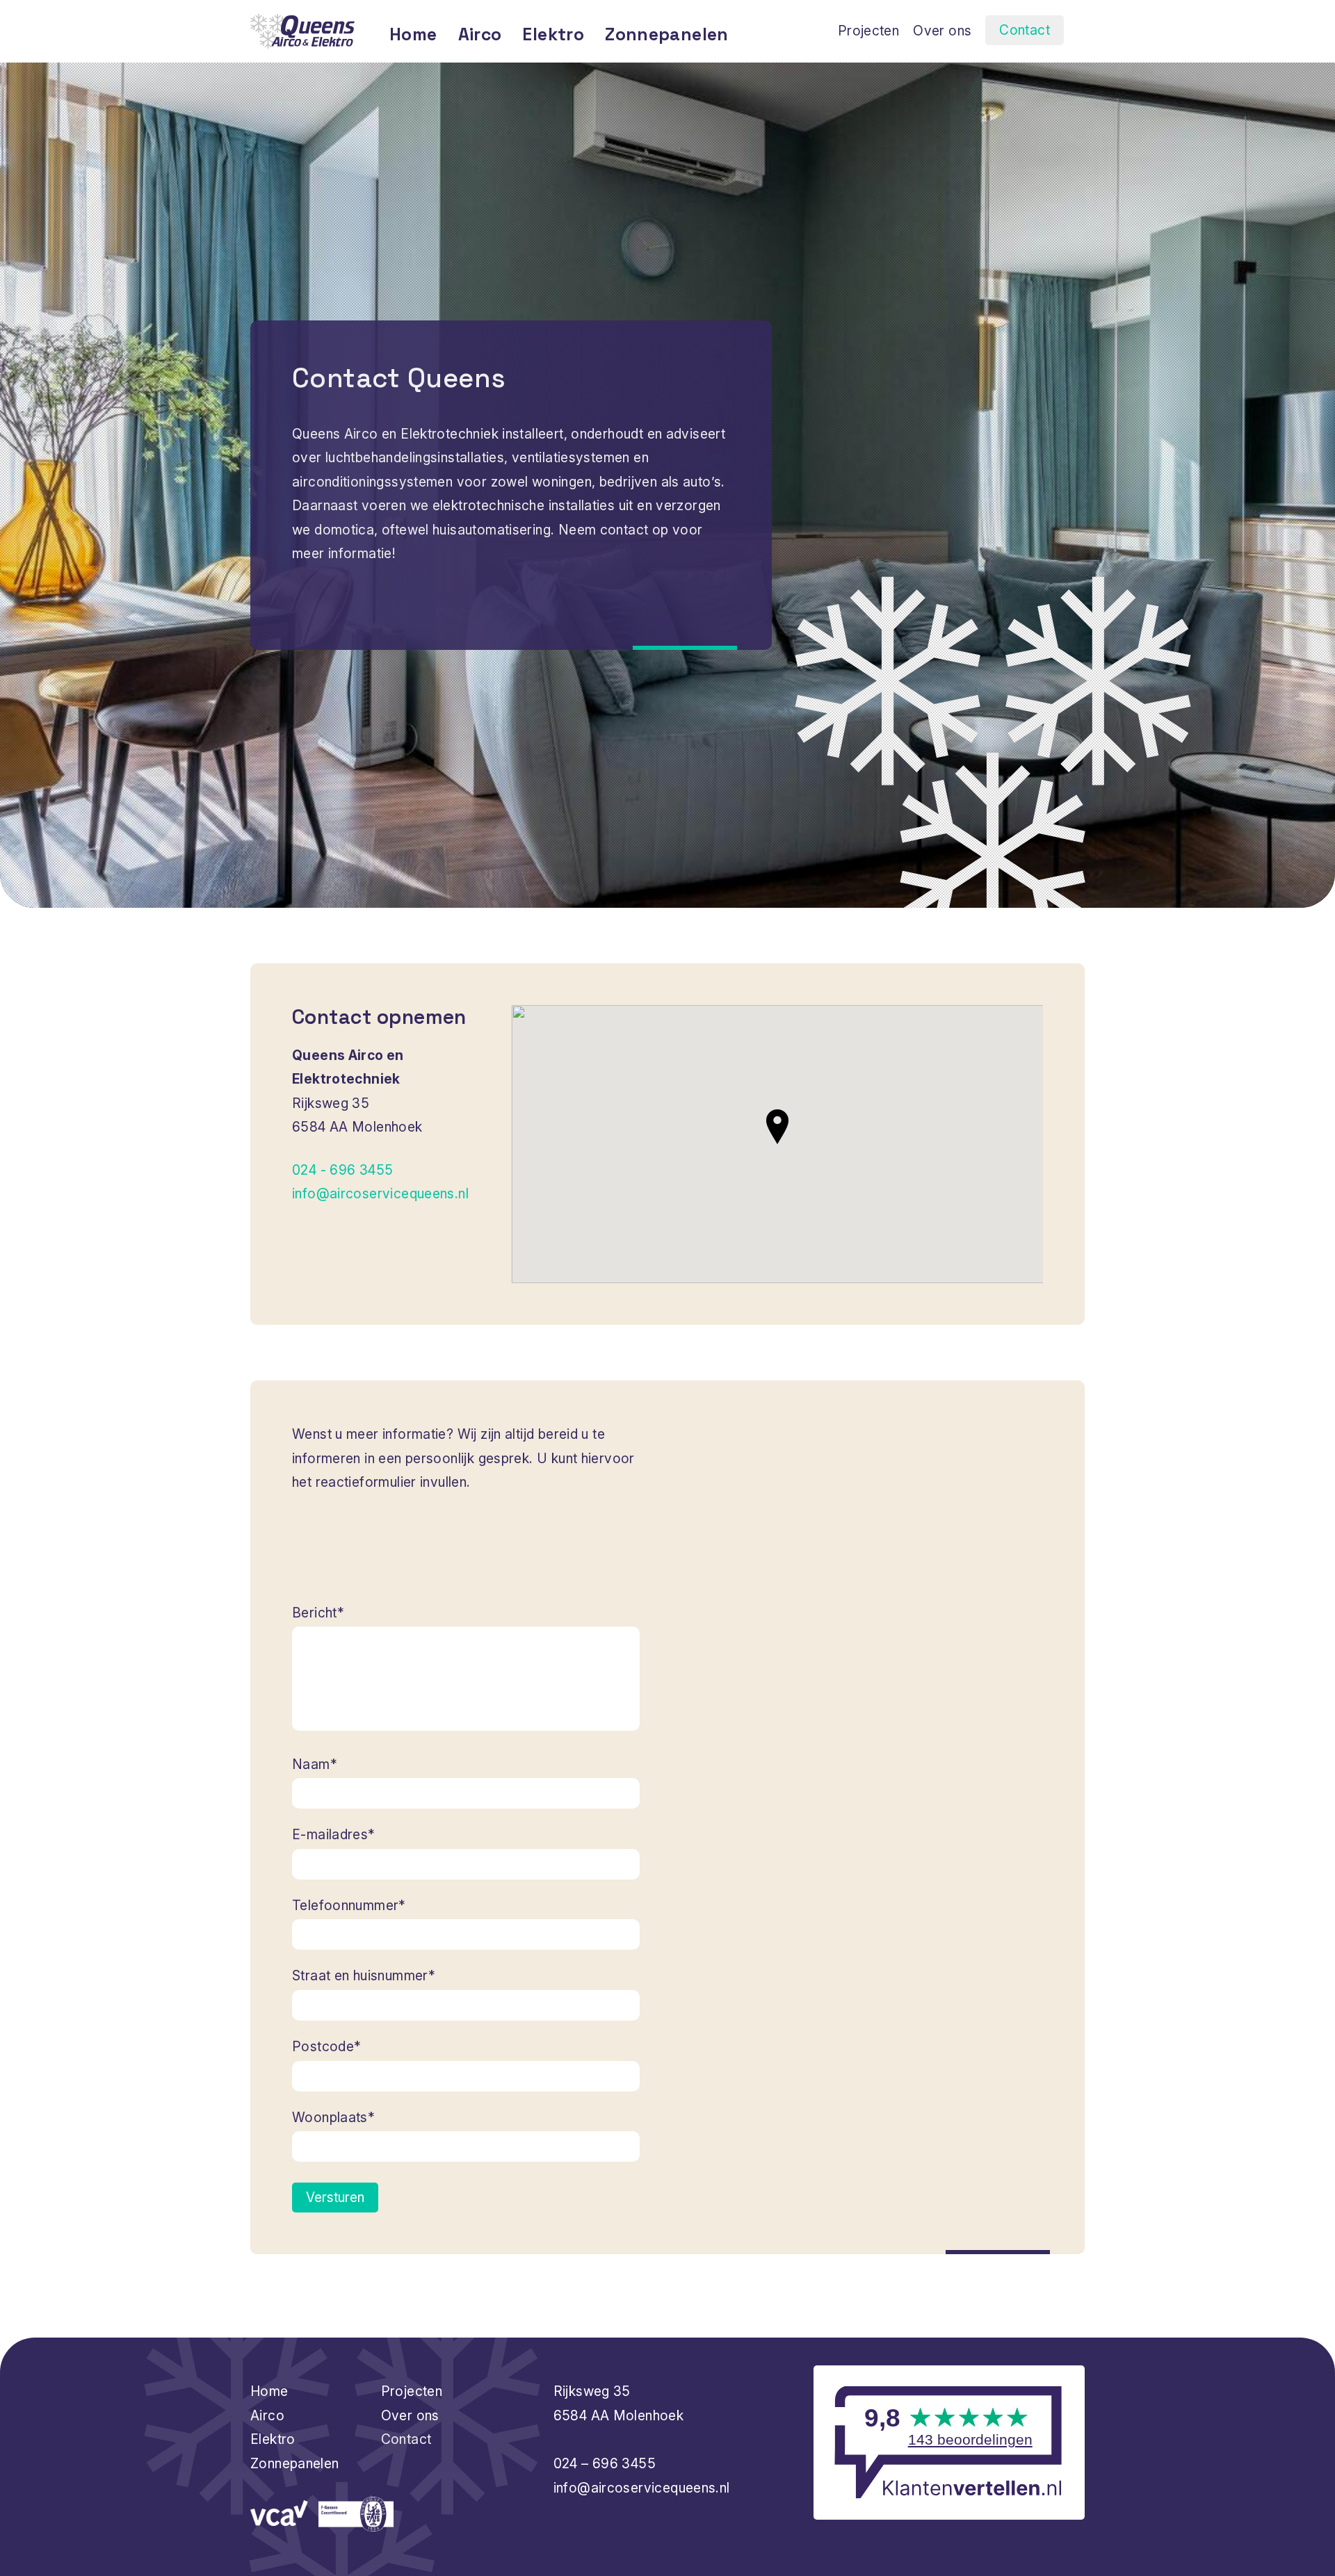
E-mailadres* (334, 1834)
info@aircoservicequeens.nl (380, 1193)
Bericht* (318, 1613)
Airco (480, 34)
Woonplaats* (333, 2117)
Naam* (315, 1764)
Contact (1025, 30)
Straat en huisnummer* (364, 1975)
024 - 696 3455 (342, 1170)
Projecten (868, 31)
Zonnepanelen (667, 34)
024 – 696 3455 (605, 2463)
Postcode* (326, 2046)
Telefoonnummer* (349, 1905)
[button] (777, 1127)
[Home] (302, 31)
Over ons (942, 31)
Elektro (553, 34)
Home (413, 34)
